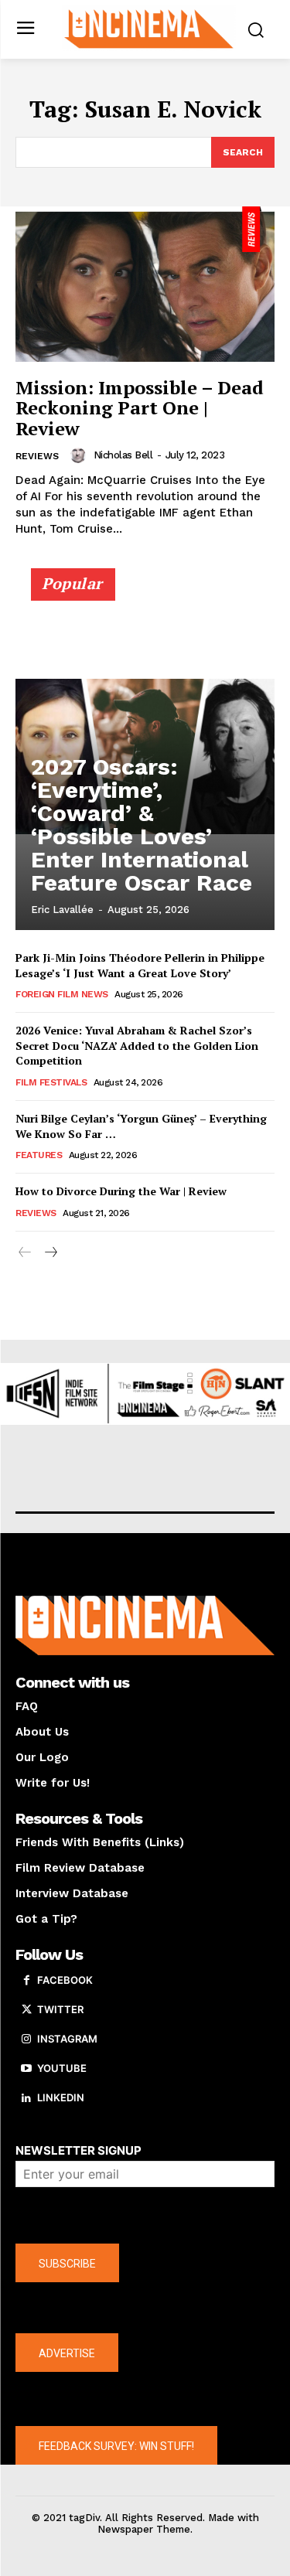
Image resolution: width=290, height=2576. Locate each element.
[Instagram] (26, 2039)
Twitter (60, 2009)
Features (39, 1155)
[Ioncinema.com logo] (149, 28)
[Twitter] (26, 2010)
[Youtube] (26, 2069)
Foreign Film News (62, 994)
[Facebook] (26, 1981)
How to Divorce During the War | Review (121, 1191)
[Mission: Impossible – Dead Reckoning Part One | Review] (145, 284)
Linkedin (61, 2097)
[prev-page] (25, 1253)
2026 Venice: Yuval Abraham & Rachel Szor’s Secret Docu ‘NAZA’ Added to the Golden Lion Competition (137, 1045)
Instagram (67, 2039)
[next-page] (50, 1253)
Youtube (62, 2068)
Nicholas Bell (123, 455)
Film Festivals (51, 1082)
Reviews (37, 456)
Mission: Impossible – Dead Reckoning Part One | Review (140, 408)
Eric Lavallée (62, 910)
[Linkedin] (26, 2098)
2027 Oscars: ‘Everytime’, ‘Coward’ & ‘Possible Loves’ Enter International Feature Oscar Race (142, 825)
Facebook (65, 1980)
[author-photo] (80, 455)
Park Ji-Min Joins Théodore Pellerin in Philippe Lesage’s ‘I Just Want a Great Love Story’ (140, 965)
